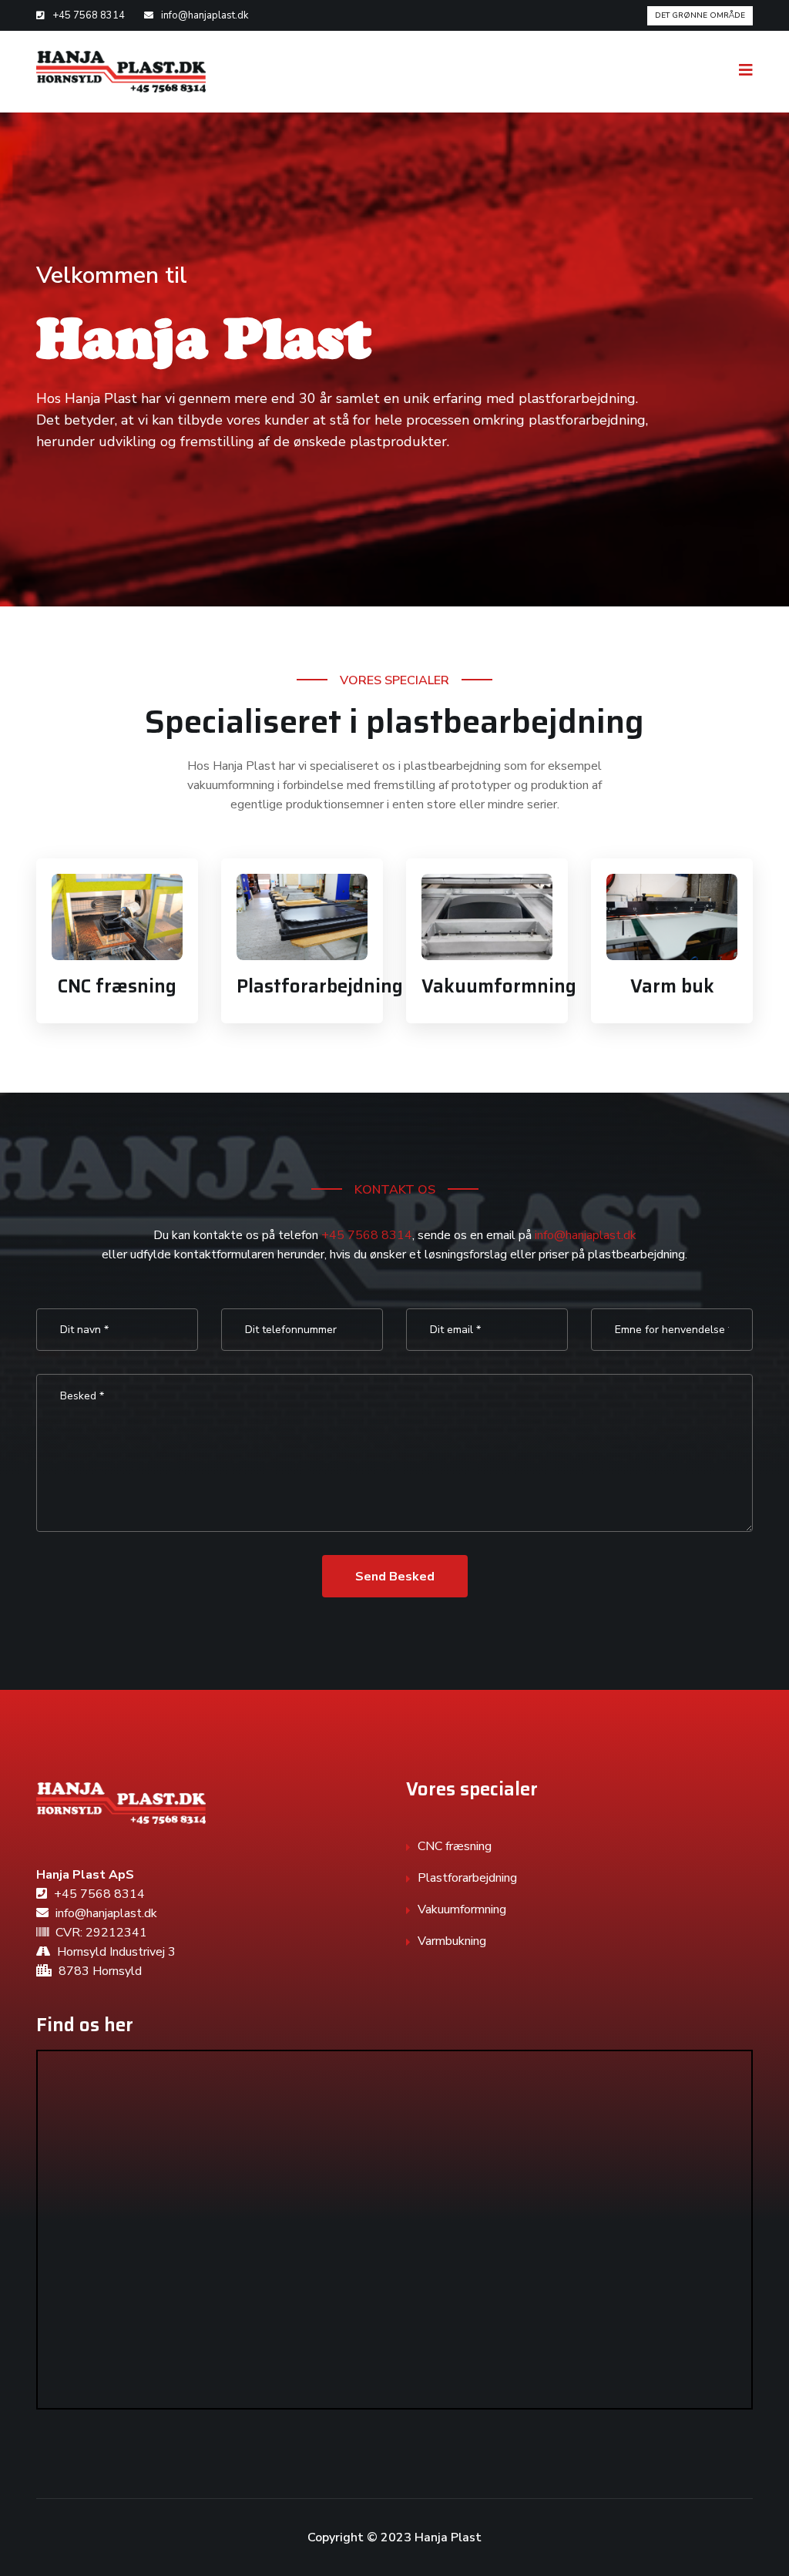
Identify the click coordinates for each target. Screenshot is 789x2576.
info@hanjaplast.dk (205, 15)
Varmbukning (452, 1941)
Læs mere (117, 922)
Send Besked (395, 1577)
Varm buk (672, 986)
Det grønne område (700, 15)
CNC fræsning (117, 986)
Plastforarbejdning (320, 986)
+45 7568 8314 (89, 15)
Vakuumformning (499, 986)
